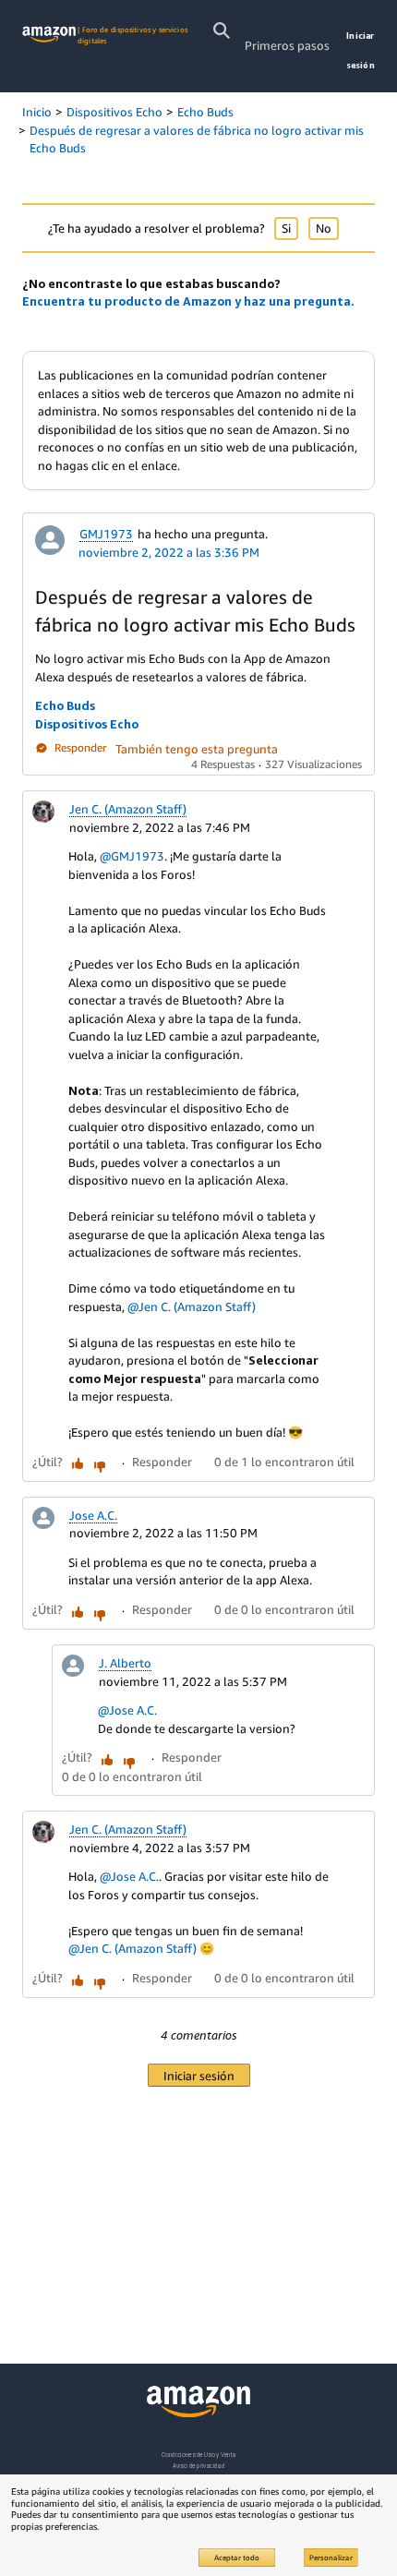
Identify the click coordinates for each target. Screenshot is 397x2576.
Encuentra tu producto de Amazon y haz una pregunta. (188, 301)
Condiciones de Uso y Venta (199, 2455)
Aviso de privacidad (199, 2466)
